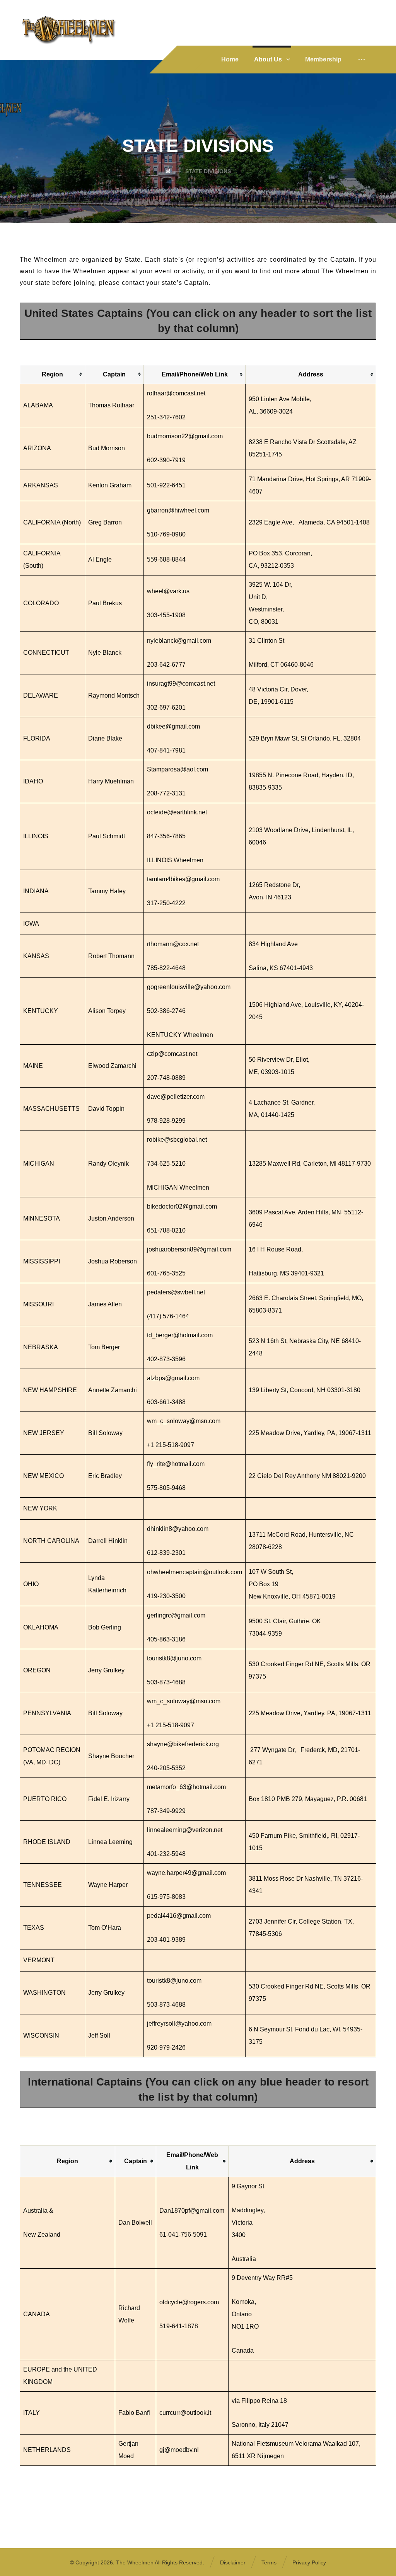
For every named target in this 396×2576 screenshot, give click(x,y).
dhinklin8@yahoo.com (178, 1529)
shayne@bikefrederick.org (183, 1744)
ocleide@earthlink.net (177, 812)
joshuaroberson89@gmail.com (189, 1249)
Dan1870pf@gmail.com (192, 2211)
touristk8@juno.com (174, 1658)
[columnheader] (53, 374)
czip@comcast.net (172, 1054)
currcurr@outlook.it (185, 2413)
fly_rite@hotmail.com (176, 1464)
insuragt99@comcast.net (181, 684)
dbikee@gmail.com (173, 726)
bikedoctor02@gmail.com (182, 1206)
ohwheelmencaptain (175, 1572)
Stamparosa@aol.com (178, 769)
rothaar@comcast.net (176, 393)
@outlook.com (222, 1572)
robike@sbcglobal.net (177, 1140)
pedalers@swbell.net (176, 1292)
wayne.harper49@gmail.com (186, 1873)
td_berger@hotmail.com (180, 1335)
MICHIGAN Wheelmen (178, 1188)
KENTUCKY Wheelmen (180, 1035)
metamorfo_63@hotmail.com (186, 1787)
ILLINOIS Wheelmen (175, 860)
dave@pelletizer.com (176, 1097)
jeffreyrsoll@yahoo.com (179, 2024)
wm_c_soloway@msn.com (184, 1421)
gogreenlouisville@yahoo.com (189, 987)
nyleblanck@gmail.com (179, 641)
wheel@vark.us (168, 591)
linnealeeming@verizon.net (185, 1830)
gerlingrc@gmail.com (176, 1615)
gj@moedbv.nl (179, 2450)
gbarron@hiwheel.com (178, 510)
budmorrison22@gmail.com (185, 436)
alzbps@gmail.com (173, 1378)
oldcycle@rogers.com (189, 2302)
